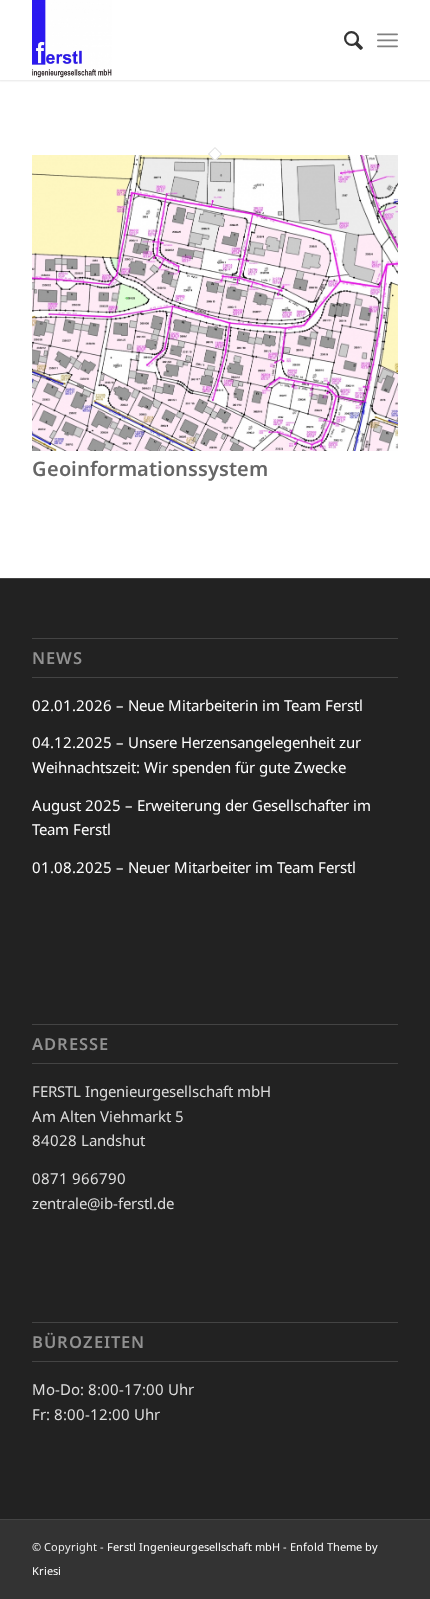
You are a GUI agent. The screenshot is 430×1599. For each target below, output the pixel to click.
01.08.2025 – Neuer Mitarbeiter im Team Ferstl (194, 867)
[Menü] (387, 40)
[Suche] (343, 40)
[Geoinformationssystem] (215, 445)
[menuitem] (343, 40)
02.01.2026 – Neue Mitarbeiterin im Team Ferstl (197, 705)
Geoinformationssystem (150, 468)
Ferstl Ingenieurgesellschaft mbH (193, 1546)
